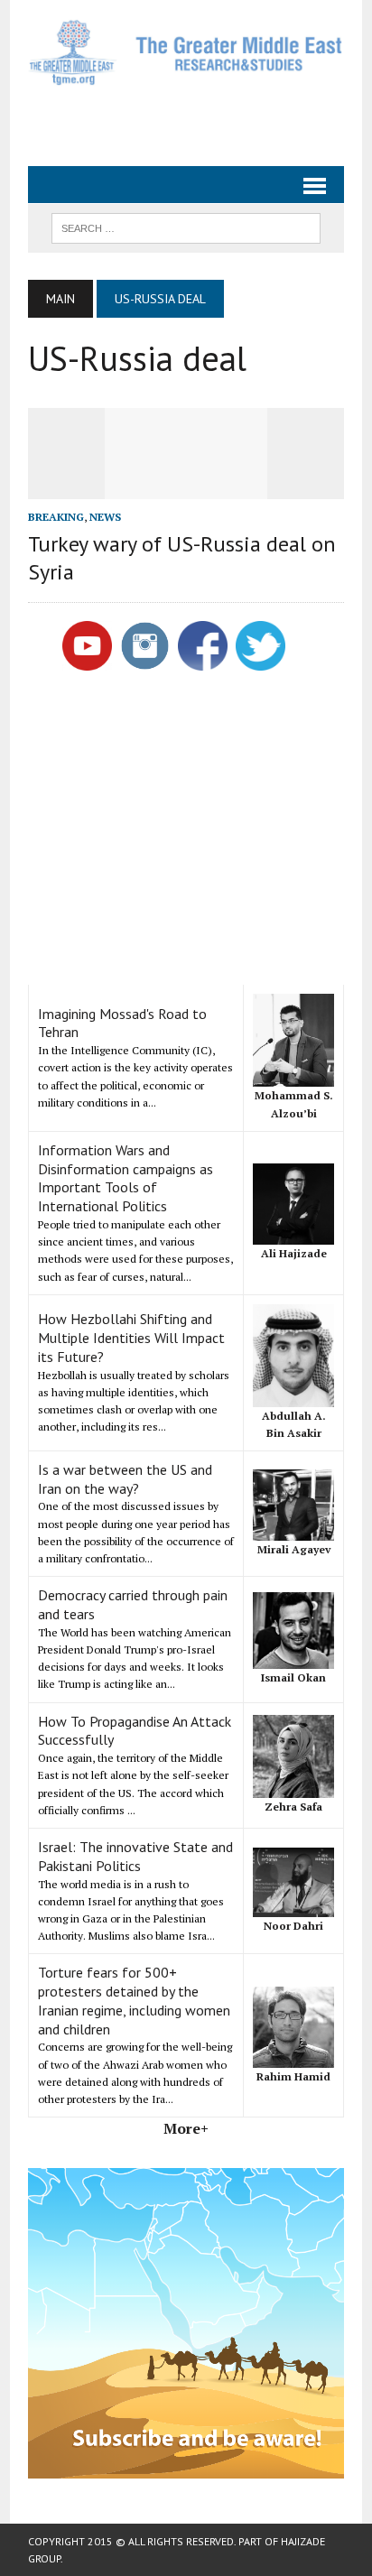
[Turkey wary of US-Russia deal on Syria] (186, 486)
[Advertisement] (200, 118)
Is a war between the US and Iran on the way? (125, 1479)
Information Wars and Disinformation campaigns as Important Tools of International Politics (126, 1178)
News (105, 517)
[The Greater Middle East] (186, 52)
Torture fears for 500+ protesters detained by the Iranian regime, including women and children (134, 2000)
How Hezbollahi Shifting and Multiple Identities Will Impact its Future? (131, 1338)
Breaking (56, 517)
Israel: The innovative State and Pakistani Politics (135, 1856)
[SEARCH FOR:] (186, 227)
